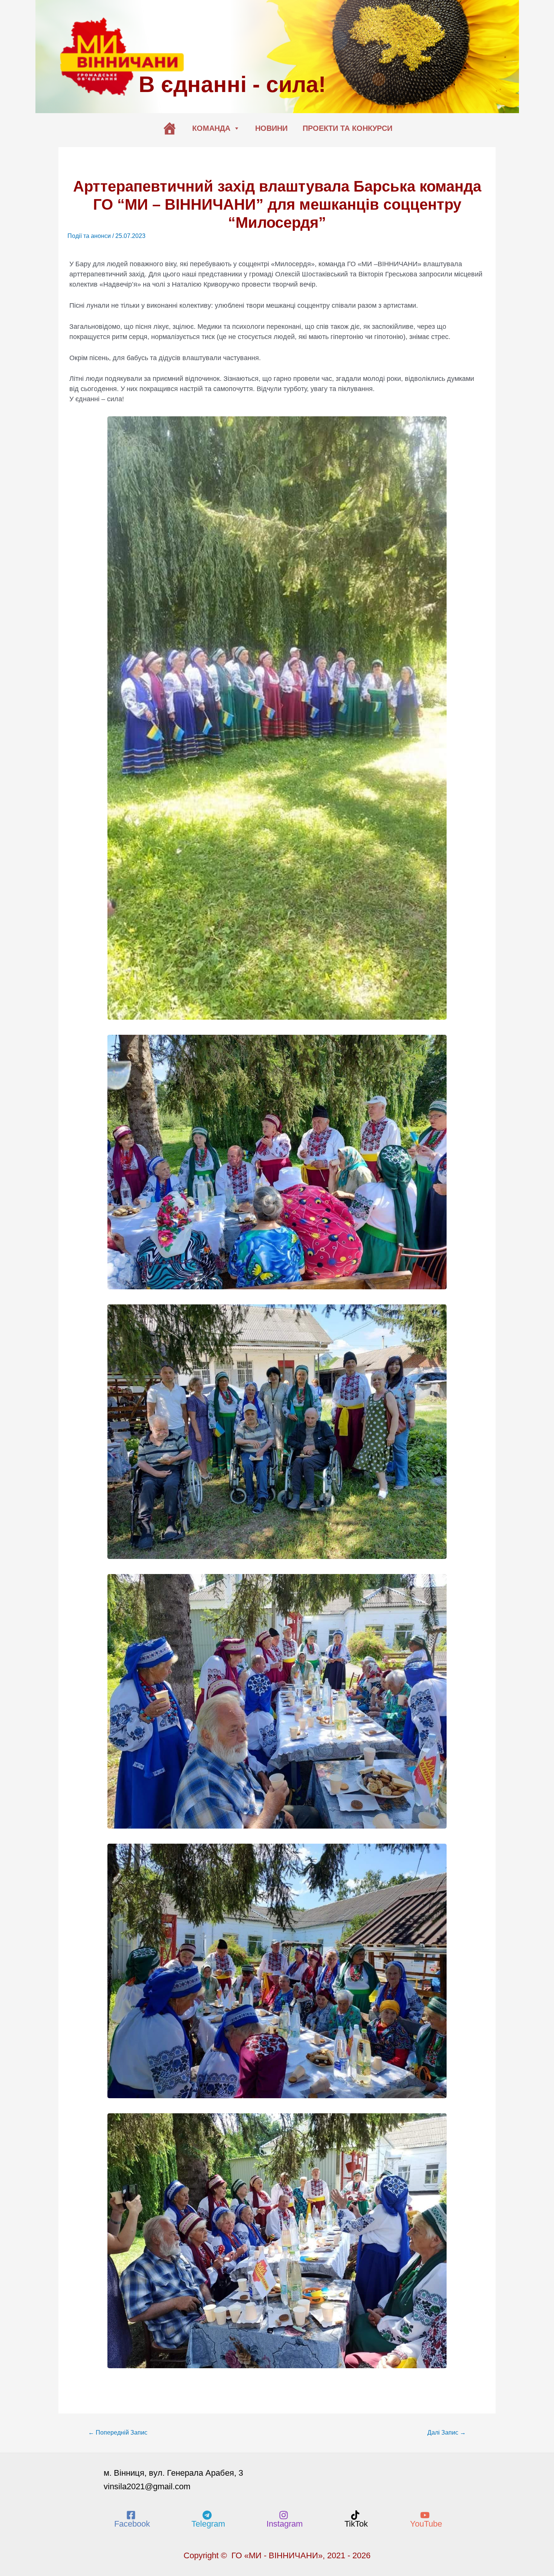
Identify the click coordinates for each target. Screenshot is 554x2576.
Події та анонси (89, 236)
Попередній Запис (118, 2433)
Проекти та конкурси (347, 128)
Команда (211, 128)
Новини (271, 128)
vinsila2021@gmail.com (147, 2486)
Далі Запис (447, 2433)
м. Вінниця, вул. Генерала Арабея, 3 (173, 2473)
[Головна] (170, 128)
